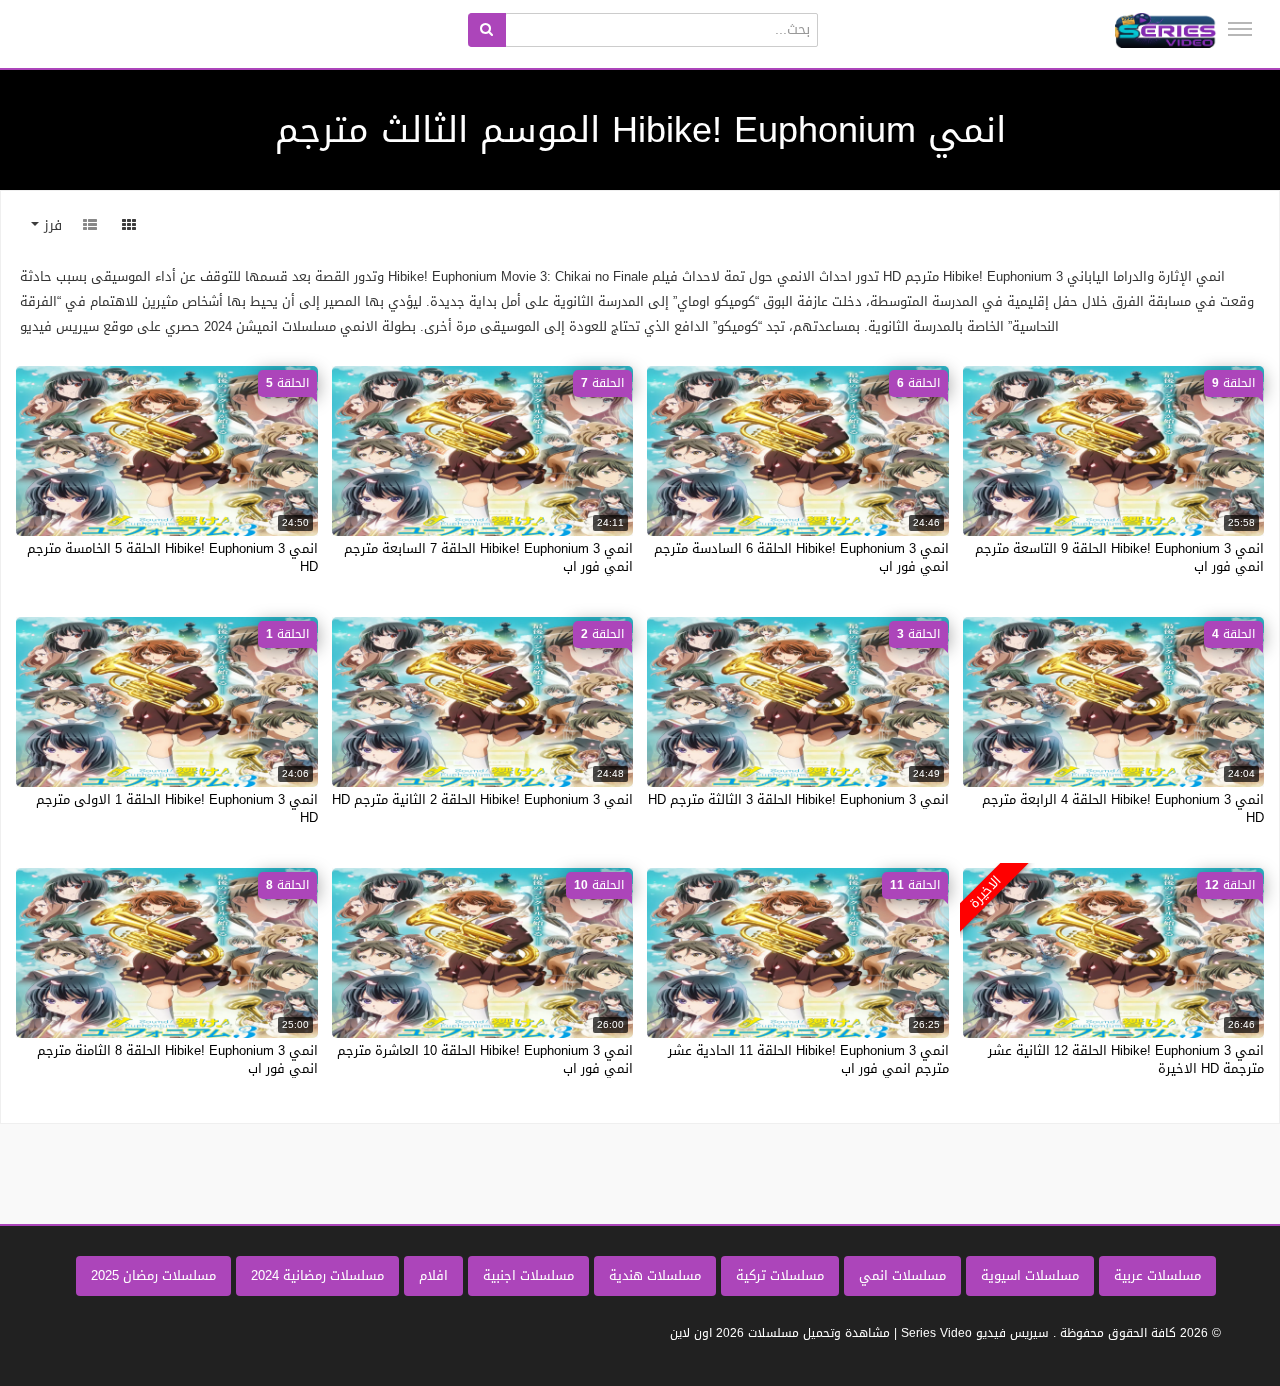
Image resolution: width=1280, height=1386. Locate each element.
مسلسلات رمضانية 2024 (317, 1275)
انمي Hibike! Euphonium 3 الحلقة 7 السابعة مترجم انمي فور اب (488, 557)
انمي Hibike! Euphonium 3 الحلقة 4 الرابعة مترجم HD (1123, 808)
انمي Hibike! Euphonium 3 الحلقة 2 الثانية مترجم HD (482, 799)
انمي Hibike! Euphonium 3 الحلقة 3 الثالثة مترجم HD (798, 799)
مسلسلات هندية (655, 1275)
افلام (433, 1275)
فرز (50, 225)
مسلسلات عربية (1157, 1275)
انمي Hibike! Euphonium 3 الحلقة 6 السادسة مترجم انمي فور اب (801, 557)
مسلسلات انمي (902, 1275)
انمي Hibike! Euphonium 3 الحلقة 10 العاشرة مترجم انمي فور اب (485, 1059)
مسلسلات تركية (780, 1275)
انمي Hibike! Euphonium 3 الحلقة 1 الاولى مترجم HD (177, 808)
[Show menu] (1240, 29)
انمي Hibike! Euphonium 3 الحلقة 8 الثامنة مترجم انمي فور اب (177, 1059)
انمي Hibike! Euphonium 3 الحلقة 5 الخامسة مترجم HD (172, 557)
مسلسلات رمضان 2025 (153, 1275)
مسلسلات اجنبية (528, 1275)
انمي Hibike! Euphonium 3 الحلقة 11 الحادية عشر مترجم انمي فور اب (808, 1059)
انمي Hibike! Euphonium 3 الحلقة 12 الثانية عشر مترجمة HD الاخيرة (1126, 1059)
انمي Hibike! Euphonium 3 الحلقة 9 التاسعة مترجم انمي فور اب (1119, 557)
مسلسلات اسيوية (1030, 1275)
